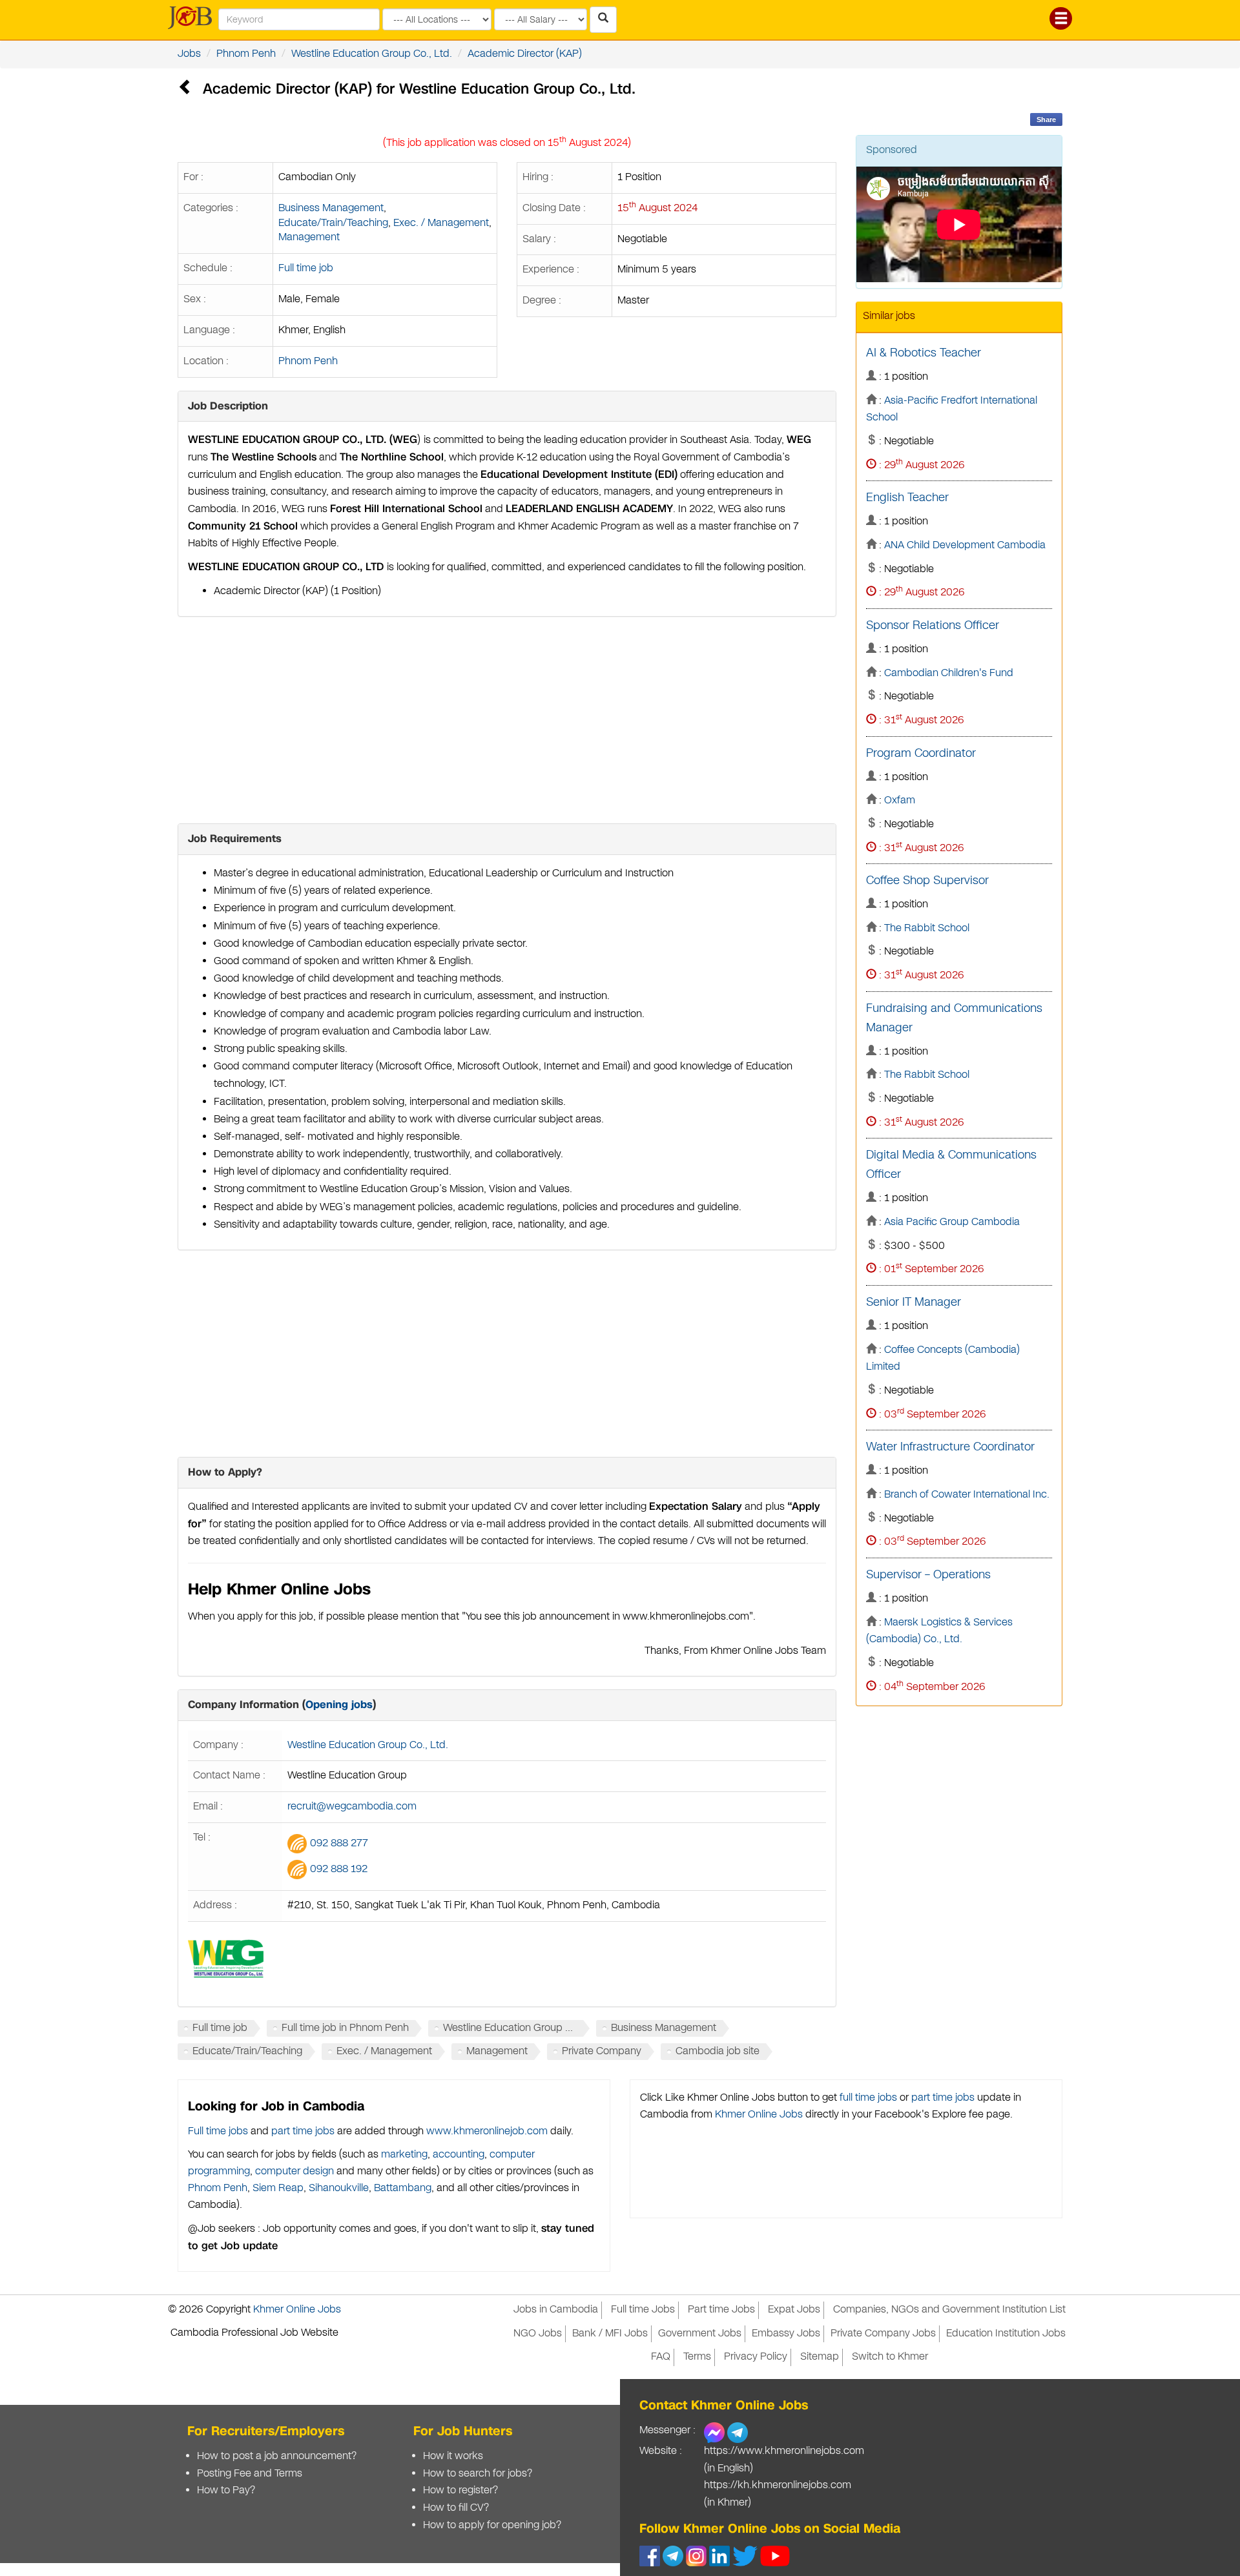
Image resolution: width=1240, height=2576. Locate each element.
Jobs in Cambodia (556, 2310)
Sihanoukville (339, 2188)
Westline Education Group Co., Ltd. (372, 54)
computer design (294, 2171)
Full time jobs (218, 2131)
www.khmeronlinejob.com (487, 2131)
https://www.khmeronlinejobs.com (784, 2451)
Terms (697, 2357)
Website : (661, 2451)
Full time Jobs (643, 2310)
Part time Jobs (721, 2310)
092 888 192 (339, 1869)
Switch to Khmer (890, 2357)
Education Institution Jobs (1006, 2334)
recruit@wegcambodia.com (352, 1807)
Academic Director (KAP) (525, 54)
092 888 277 (339, 1843)
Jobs (189, 54)
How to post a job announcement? (277, 2456)
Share (1046, 119)
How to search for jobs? (478, 2474)
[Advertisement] (507, 720)
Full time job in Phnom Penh (345, 2028)
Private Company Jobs (883, 2334)
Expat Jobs (794, 2310)
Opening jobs (339, 1705)
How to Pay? (226, 2490)
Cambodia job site (718, 2051)
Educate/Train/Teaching (333, 223)
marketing (404, 2155)
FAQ (661, 2357)
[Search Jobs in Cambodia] (603, 20)
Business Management (331, 208)
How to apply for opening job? (492, 2525)
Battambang (403, 2188)
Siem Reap (278, 2188)
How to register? (460, 2490)
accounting (459, 2155)
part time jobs (303, 2131)
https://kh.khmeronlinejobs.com (778, 2485)
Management (309, 237)
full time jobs (868, 2098)
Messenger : (667, 2430)
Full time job (306, 268)
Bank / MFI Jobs (610, 2334)
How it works (453, 2456)
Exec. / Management (441, 223)
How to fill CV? (456, 2508)
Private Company (602, 2051)
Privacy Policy (756, 2357)
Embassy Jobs (786, 2334)
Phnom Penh (246, 54)
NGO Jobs (538, 2334)
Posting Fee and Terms (250, 2474)
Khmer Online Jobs (759, 2115)
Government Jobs (700, 2334)
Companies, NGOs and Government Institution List (949, 2310)
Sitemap (820, 2357)
